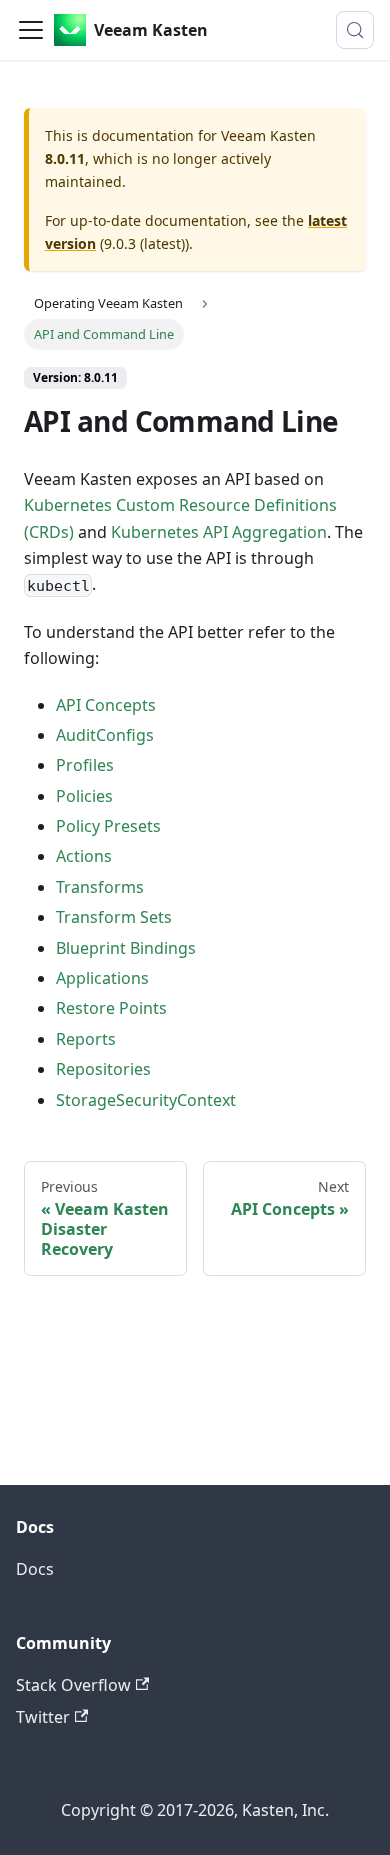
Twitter (43, 1717)
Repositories (103, 1069)
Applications (102, 978)
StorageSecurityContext (146, 1100)
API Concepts (106, 705)
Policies (84, 796)
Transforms (100, 887)
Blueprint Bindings (126, 948)
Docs (35, 1569)
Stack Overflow (73, 1685)
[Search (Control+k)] (355, 30)
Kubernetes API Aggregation (219, 532)
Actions (84, 856)
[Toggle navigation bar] (31, 30)
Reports (86, 1039)
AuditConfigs (105, 735)
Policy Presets (108, 826)
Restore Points (111, 1008)
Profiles (85, 765)
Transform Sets (114, 917)
